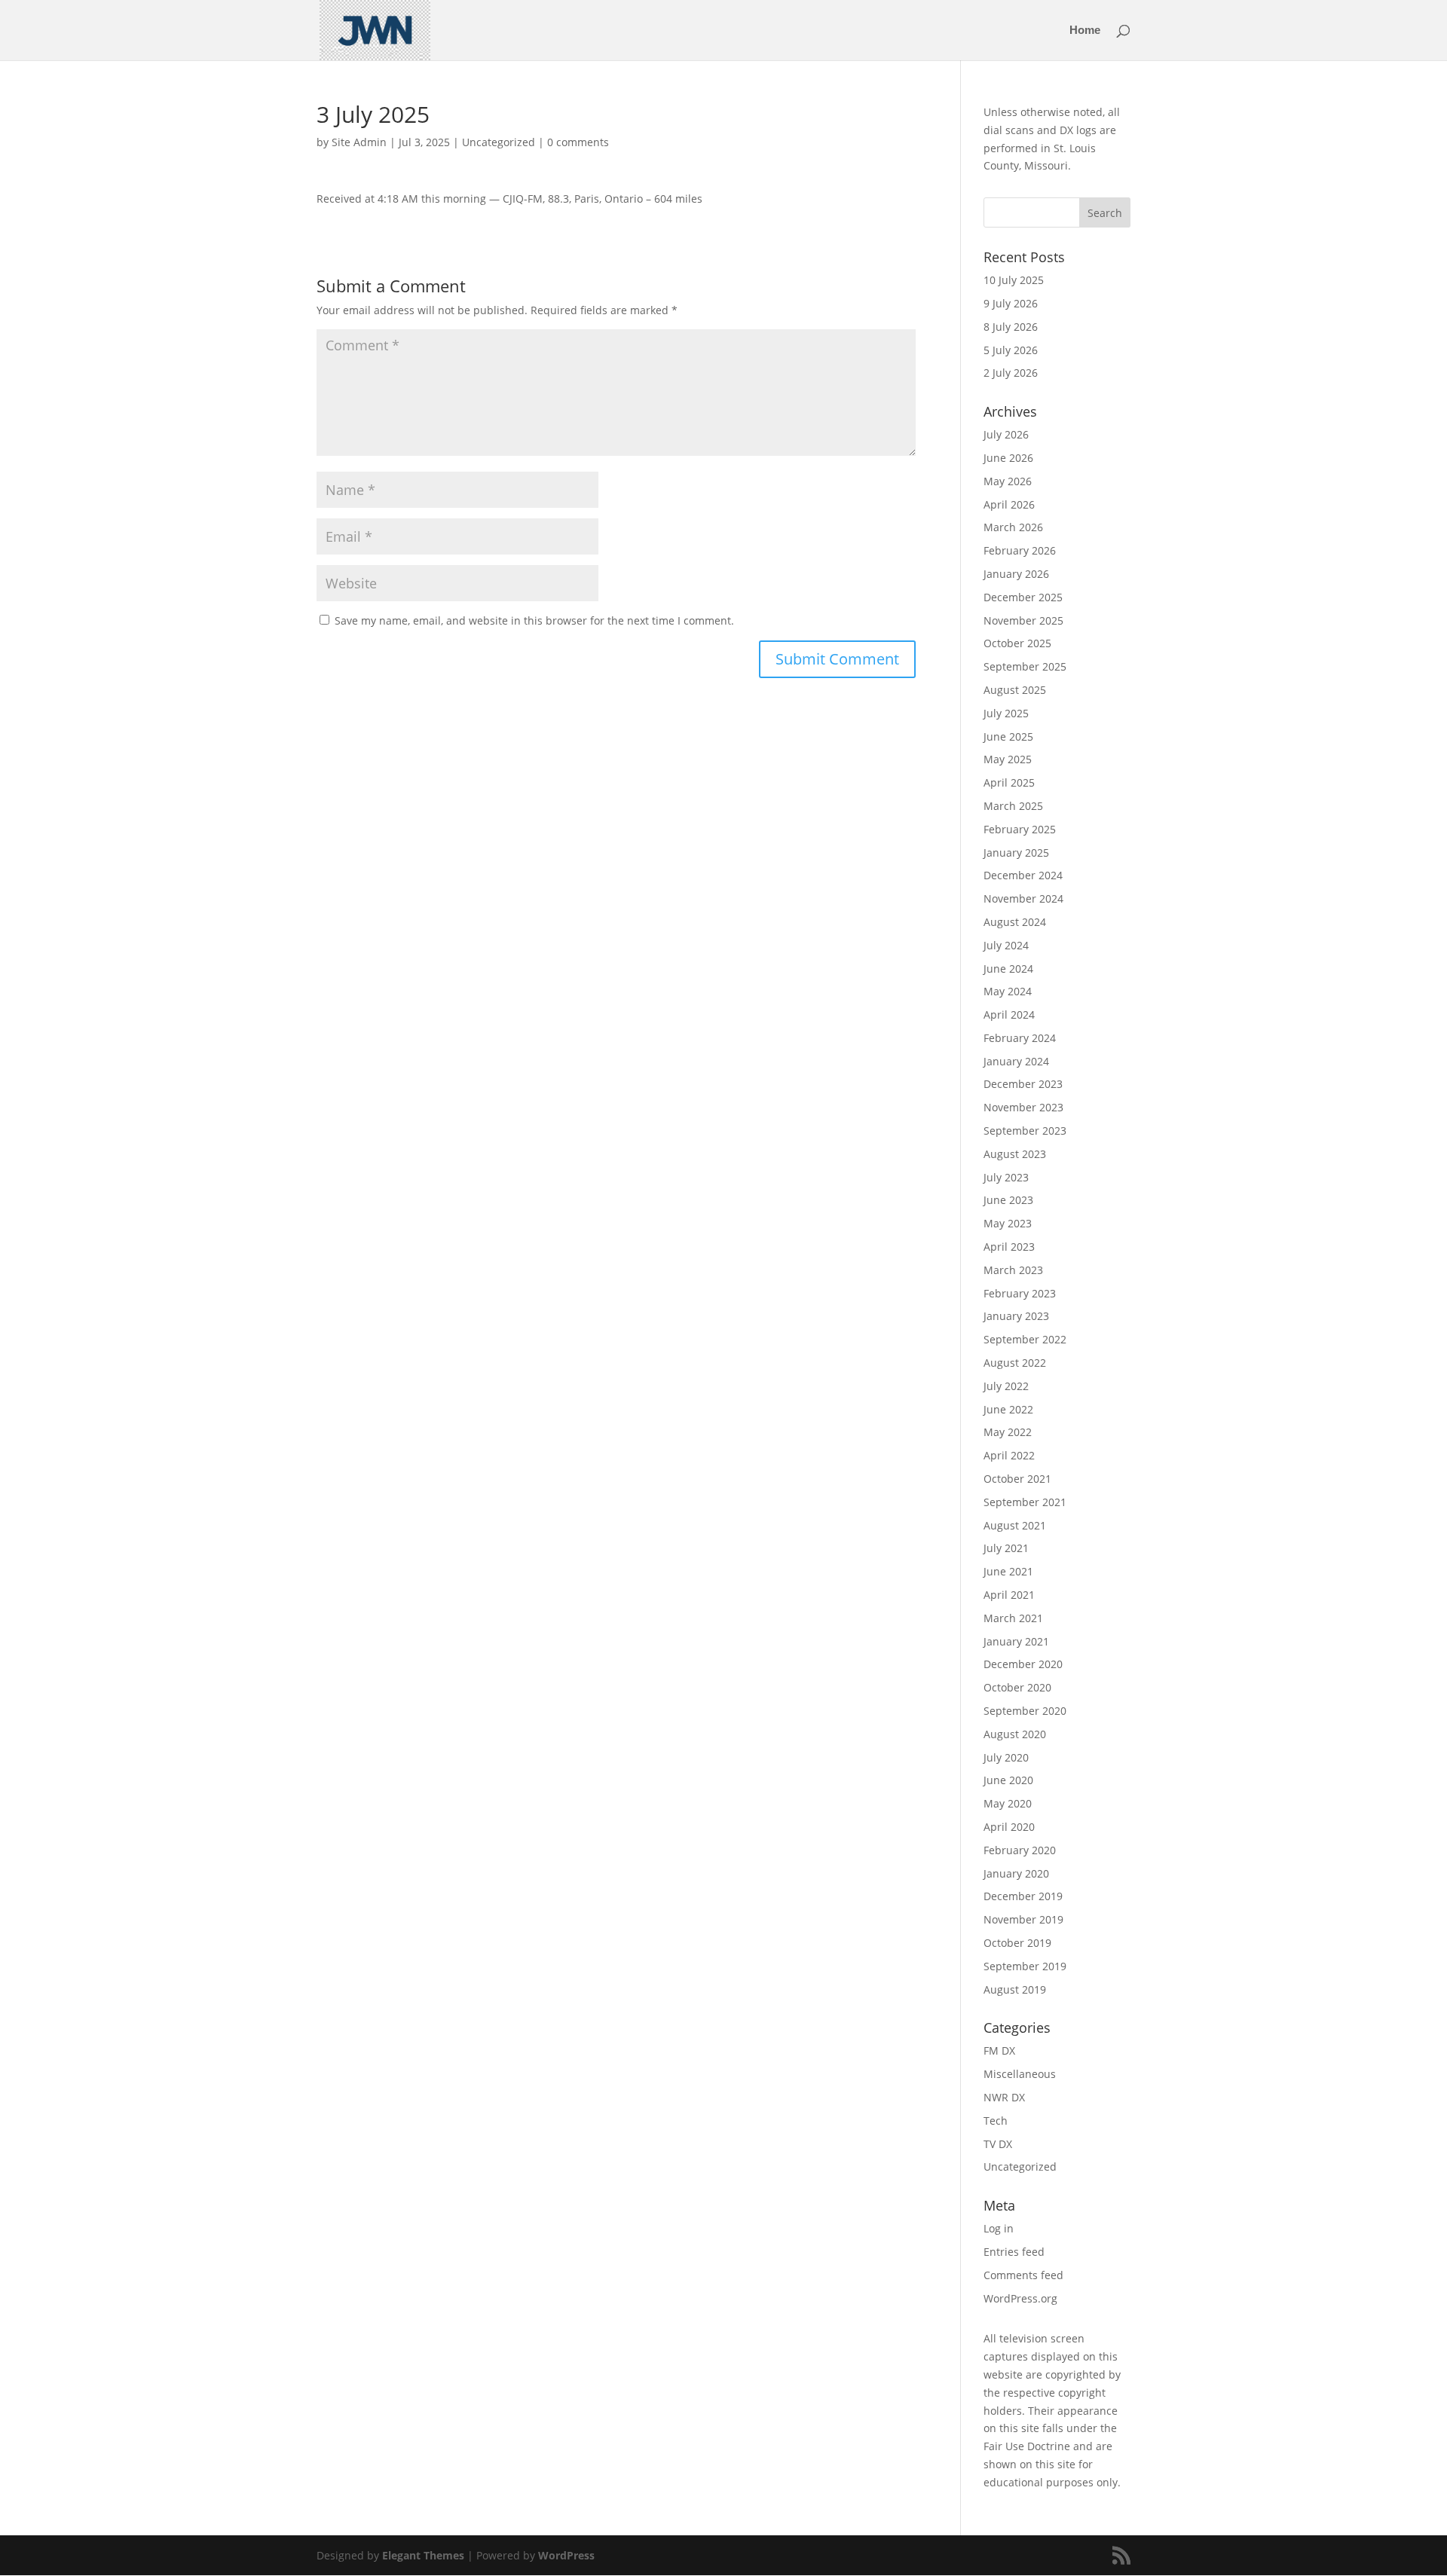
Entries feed (1014, 2252)
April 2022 (1009, 1455)
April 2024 (1009, 1015)
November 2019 (1023, 1919)
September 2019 (1025, 1966)
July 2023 (1006, 1177)
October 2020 (1017, 1687)
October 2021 (1017, 1479)
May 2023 (1008, 1223)
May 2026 (1008, 481)
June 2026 (1008, 458)
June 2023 (1008, 1200)
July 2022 (1006, 1386)
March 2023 (1013, 1270)
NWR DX (1004, 2097)
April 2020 (1009, 1827)
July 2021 (1006, 1548)
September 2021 (1025, 1502)
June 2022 (1008, 1409)
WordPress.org (1020, 2298)
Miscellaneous (1020, 2074)
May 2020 (1008, 1803)
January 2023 (1016, 1316)
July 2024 (1006, 945)
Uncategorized (499, 142)
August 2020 (1015, 1734)
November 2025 (1023, 620)
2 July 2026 (1011, 373)
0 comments (578, 142)
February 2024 (1020, 1038)
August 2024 (1015, 922)
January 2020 (1016, 1873)
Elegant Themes (423, 2555)
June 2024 (1008, 969)
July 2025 (1006, 713)
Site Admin (359, 142)
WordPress (566, 2555)
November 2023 (1023, 1107)
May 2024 (1008, 991)
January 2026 (1016, 574)
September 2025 (1025, 666)
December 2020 (1023, 1664)
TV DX (998, 2144)
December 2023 (1023, 1084)
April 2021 (1009, 1595)
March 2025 (1013, 806)
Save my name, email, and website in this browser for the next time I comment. (534, 620)
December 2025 (1023, 597)
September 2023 (1025, 1131)
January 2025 (1016, 853)
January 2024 (1016, 1061)
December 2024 (1023, 875)
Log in (999, 2228)
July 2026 (1006, 434)
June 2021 (1008, 1571)
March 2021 (1013, 1618)
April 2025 (1009, 782)
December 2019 (1023, 1896)
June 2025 (1008, 736)
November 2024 (1023, 898)
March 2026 (1013, 527)
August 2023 (1015, 1154)
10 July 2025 (1014, 280)
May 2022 (1008, 1432)
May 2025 (1008, 759)
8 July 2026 (1011, 327)
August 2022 (1015, 1363)
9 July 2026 (1011, 303)
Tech (996, 2121)
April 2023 (1009, 1247)
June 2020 (1008, 1780)
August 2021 (1015, 1525)
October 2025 (1017, 643)
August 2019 (1015, 1989)
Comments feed (1023, 2275)
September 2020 (1025, 1711)
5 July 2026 (1011, 350)
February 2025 (1020, 829)
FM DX (999, 2050)
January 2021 (1016, 1641)
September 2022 (1025, 1339)
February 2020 (1020, 1850)
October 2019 (1017, 1943)
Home (1085, 31)
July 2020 (1006, 1757)
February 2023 (1020, 1293)
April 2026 (1009, 504)
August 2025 (1015, 690)
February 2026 (1020, 550)
